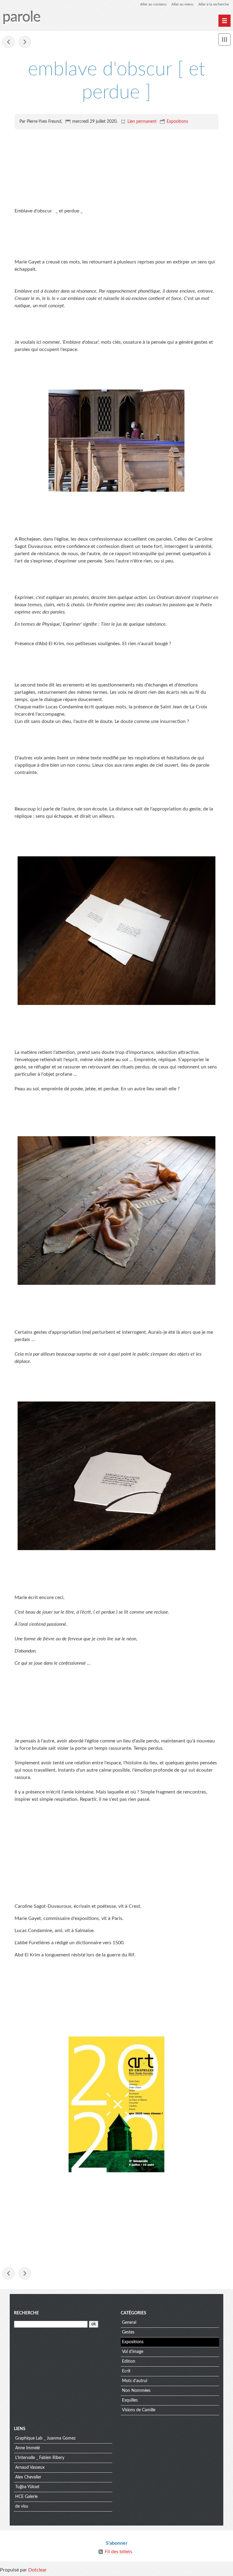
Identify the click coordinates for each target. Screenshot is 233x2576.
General (129, 2323)
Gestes (128, 2332)
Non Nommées (136, 2391)
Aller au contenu (153, 4)
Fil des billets (118, 2552)
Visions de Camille (139, 2410)
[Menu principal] (225, 21)
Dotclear (37, 2570)
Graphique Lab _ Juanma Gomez (45, 2438)
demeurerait (8, 42)
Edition (129, 2361)
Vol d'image (133, 2352)
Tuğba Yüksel (27, 2487)
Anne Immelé (27, 2448)
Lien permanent (142, 122)
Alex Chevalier (28, 2477)
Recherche (26, 2313)
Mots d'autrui (135, 2381)
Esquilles (25, 42)
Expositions (177, 122)
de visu (22, 2506)
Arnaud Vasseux (30, 2468)
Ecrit (126, 2371)
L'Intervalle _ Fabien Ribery (40, 2458)
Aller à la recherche (214, 4)
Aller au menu (182, 4)
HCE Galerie (26, 2497)
